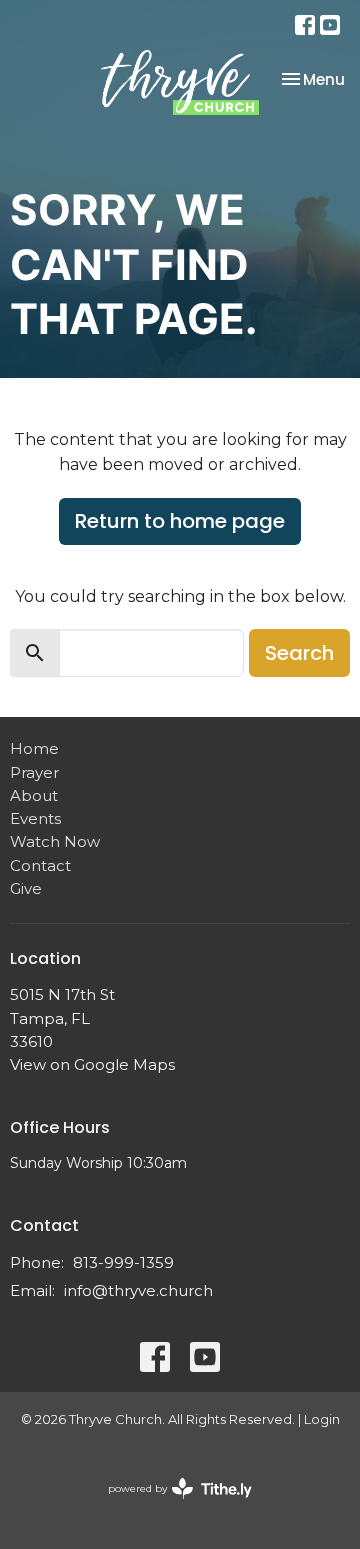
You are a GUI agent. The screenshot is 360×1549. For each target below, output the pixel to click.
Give (26, 888)
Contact (40, 865)
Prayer (34, 772)
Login (322, 1419)
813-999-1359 (123, 1262)
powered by (170, 1505)
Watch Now (55, 841)
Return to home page (180, 521)
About (34, 795)
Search (299, 653)
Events (35, 818)
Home (34, 748)
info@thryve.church (138, 1290)
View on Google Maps (92, 1064)
